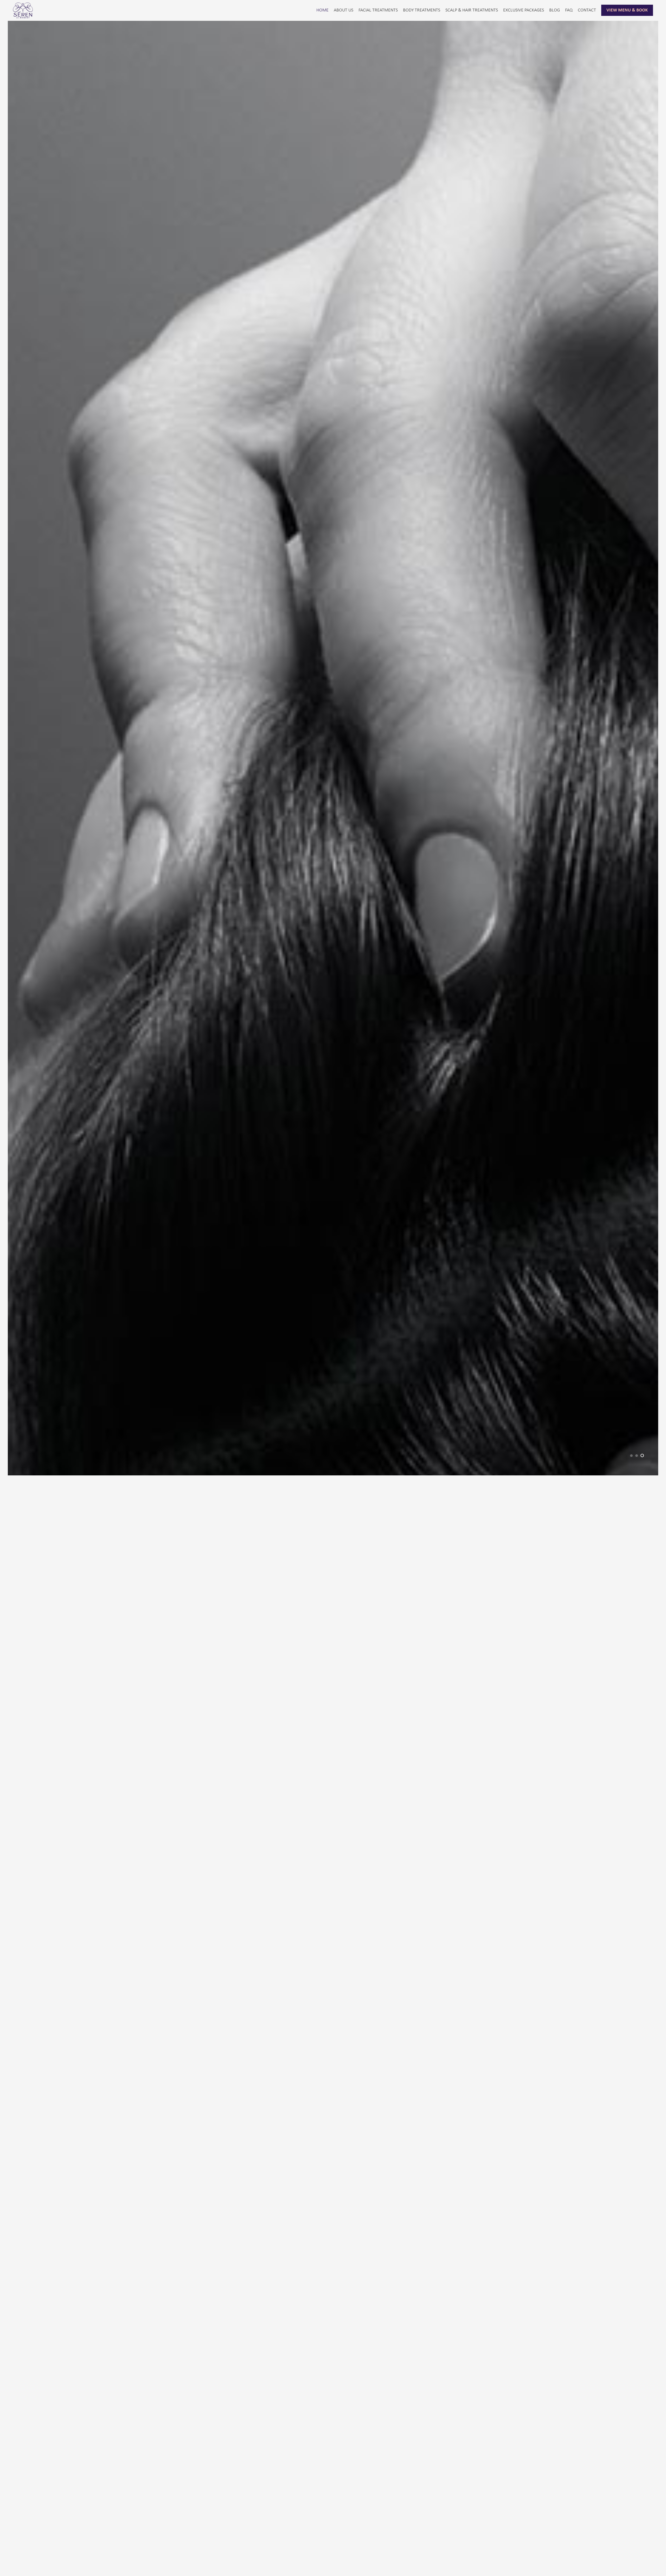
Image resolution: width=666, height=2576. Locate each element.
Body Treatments (422, 10)
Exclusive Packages (524, 10)
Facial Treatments (378, 10)
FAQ (569, 10)
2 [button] (637, 2556)
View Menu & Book (627, 10)
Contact (587, 10)
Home (322, 10)
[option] (333, 1298)
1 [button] (632, 2556)
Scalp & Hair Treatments (472, 10)
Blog (555, 10)
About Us (344, 10)
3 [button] (643, 2556)
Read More (257, 2561)
